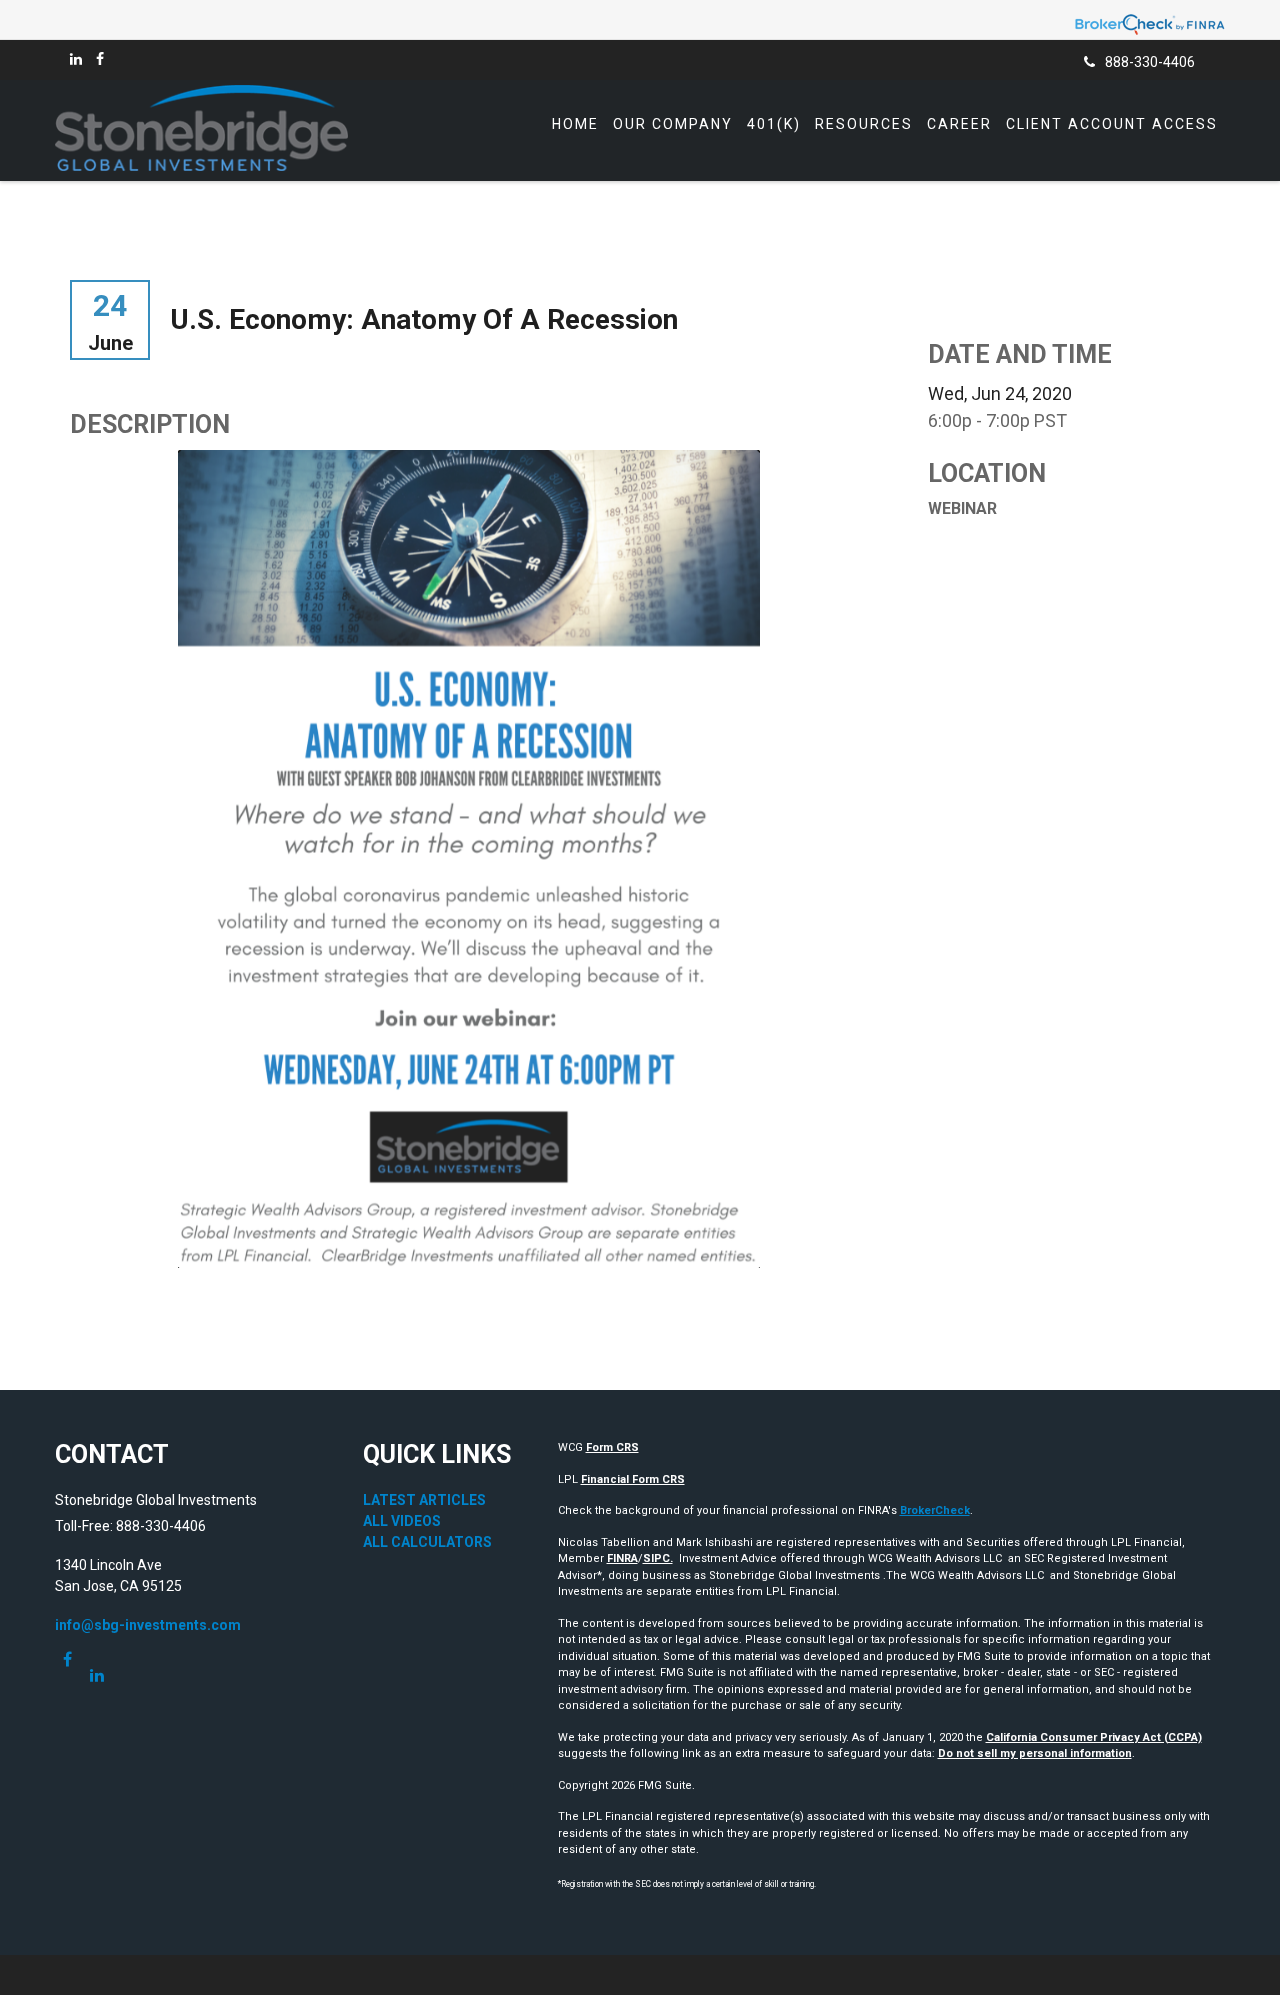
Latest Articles (424, 1500)
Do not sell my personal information (1035, 1753)
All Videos (402, 1521)
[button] (673, 124)
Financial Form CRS (633, 1479)
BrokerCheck (935, 1510)
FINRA (622, 1558)
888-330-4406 (1150, 62)
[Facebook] (100, 59)
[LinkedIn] (76, 59)
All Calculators (427, 1542)
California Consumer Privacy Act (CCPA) (1094, 1737)
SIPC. (658, 1558)
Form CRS (612, 1447)
